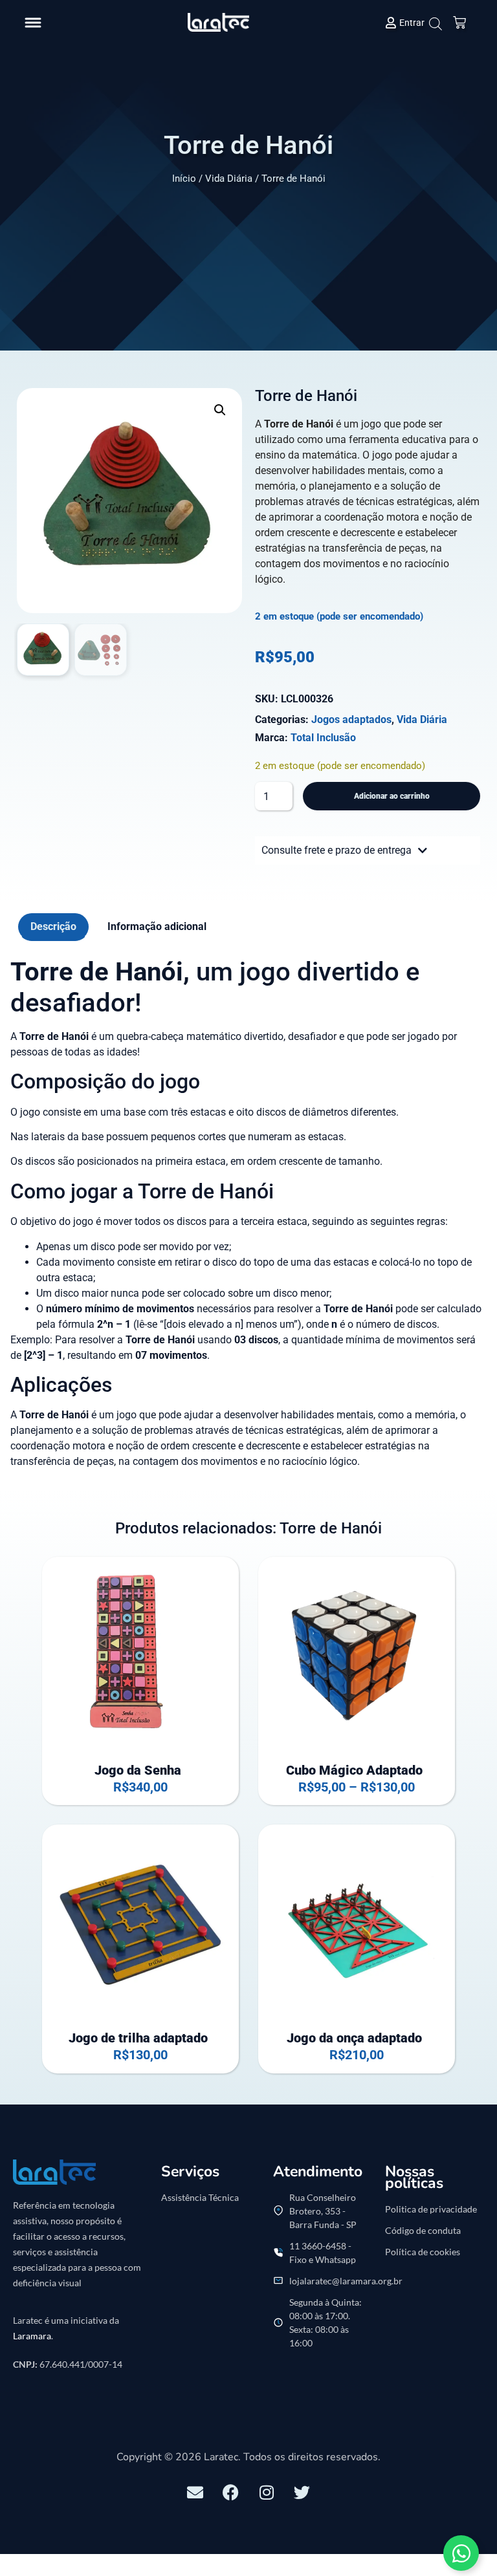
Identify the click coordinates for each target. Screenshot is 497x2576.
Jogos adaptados (351, 720)
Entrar (412, 23)
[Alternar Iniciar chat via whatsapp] (461, 2553)
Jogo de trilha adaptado (138, 2038)
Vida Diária (229, 179)
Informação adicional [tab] (157, 926)
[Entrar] (391, 23)
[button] (33, 23)
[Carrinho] (459, 23)
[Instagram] (267, 2493)
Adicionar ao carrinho (392, 796)
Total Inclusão (323, 738)
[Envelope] (195, 2493)
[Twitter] (302, 2493)
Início (184, 179)
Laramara (32, 2336)
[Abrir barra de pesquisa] (434, 24)
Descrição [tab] (53, 926)
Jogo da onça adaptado (354, 2038)
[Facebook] (231, 2493)
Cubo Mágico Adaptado (354, 1770)
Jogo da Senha (138, 1770)
